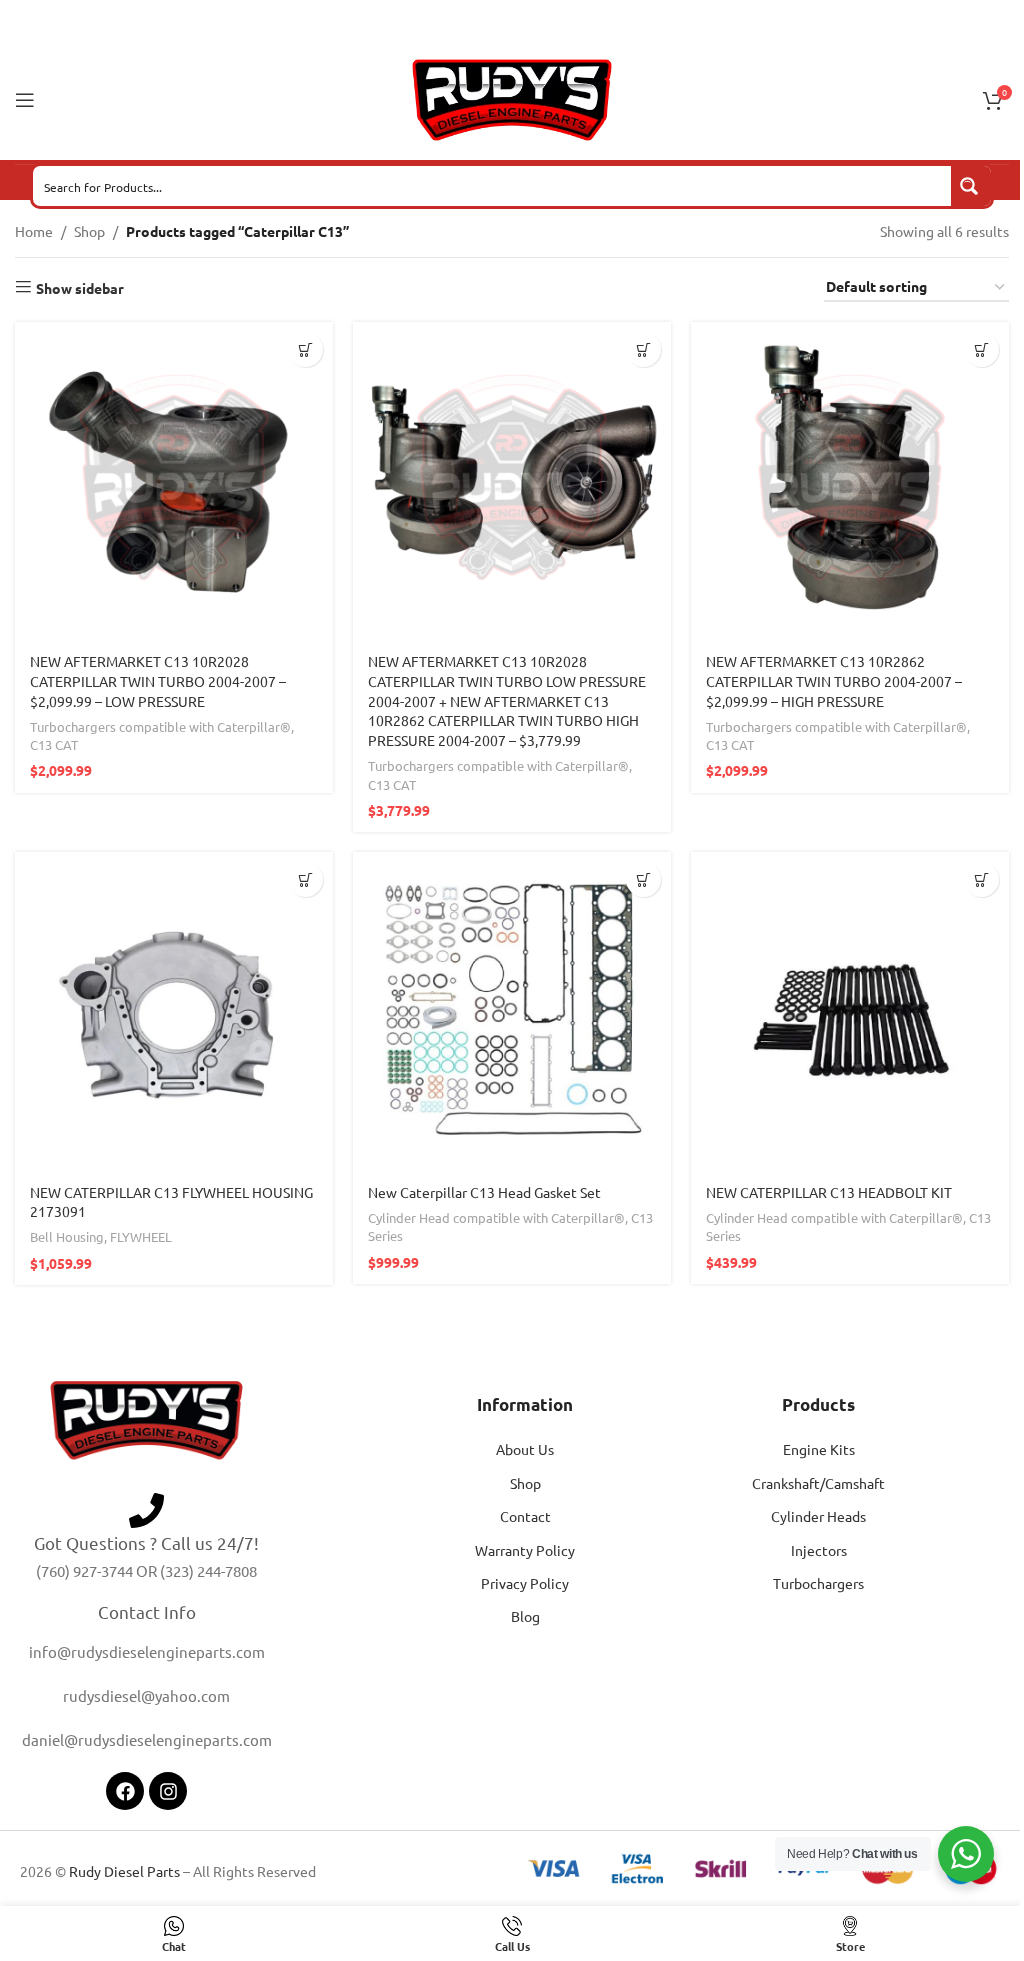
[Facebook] (125, 1791)
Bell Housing (67, 1236)
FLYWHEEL (141, 1236)
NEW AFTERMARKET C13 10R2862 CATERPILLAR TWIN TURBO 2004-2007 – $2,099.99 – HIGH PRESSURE (834, 680)
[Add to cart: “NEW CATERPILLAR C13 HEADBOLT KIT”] (981, 879)
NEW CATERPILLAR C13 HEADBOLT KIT (829, 1192)
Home (34, 231)
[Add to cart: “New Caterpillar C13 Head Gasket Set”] (643, 879)
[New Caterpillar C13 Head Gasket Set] (512, 1011)
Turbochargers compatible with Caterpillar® (160, 726)
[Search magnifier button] (971, 186)
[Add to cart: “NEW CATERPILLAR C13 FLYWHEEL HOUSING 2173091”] (305, 879)
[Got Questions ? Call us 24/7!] (146, 1510)
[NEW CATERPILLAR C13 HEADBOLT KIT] (850, 1011)
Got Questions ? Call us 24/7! (146, 1542)
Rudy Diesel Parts (124, 1871)
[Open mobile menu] (25, 100)
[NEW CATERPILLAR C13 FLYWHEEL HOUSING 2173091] (174, 1011)
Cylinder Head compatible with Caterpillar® (496, 1217)
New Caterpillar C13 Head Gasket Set (484, 1192)
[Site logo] (512, 98)
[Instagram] (168, 1791)
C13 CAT (54, 744)
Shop (89, 231)
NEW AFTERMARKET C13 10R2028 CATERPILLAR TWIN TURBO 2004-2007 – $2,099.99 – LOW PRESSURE (158, 680)
